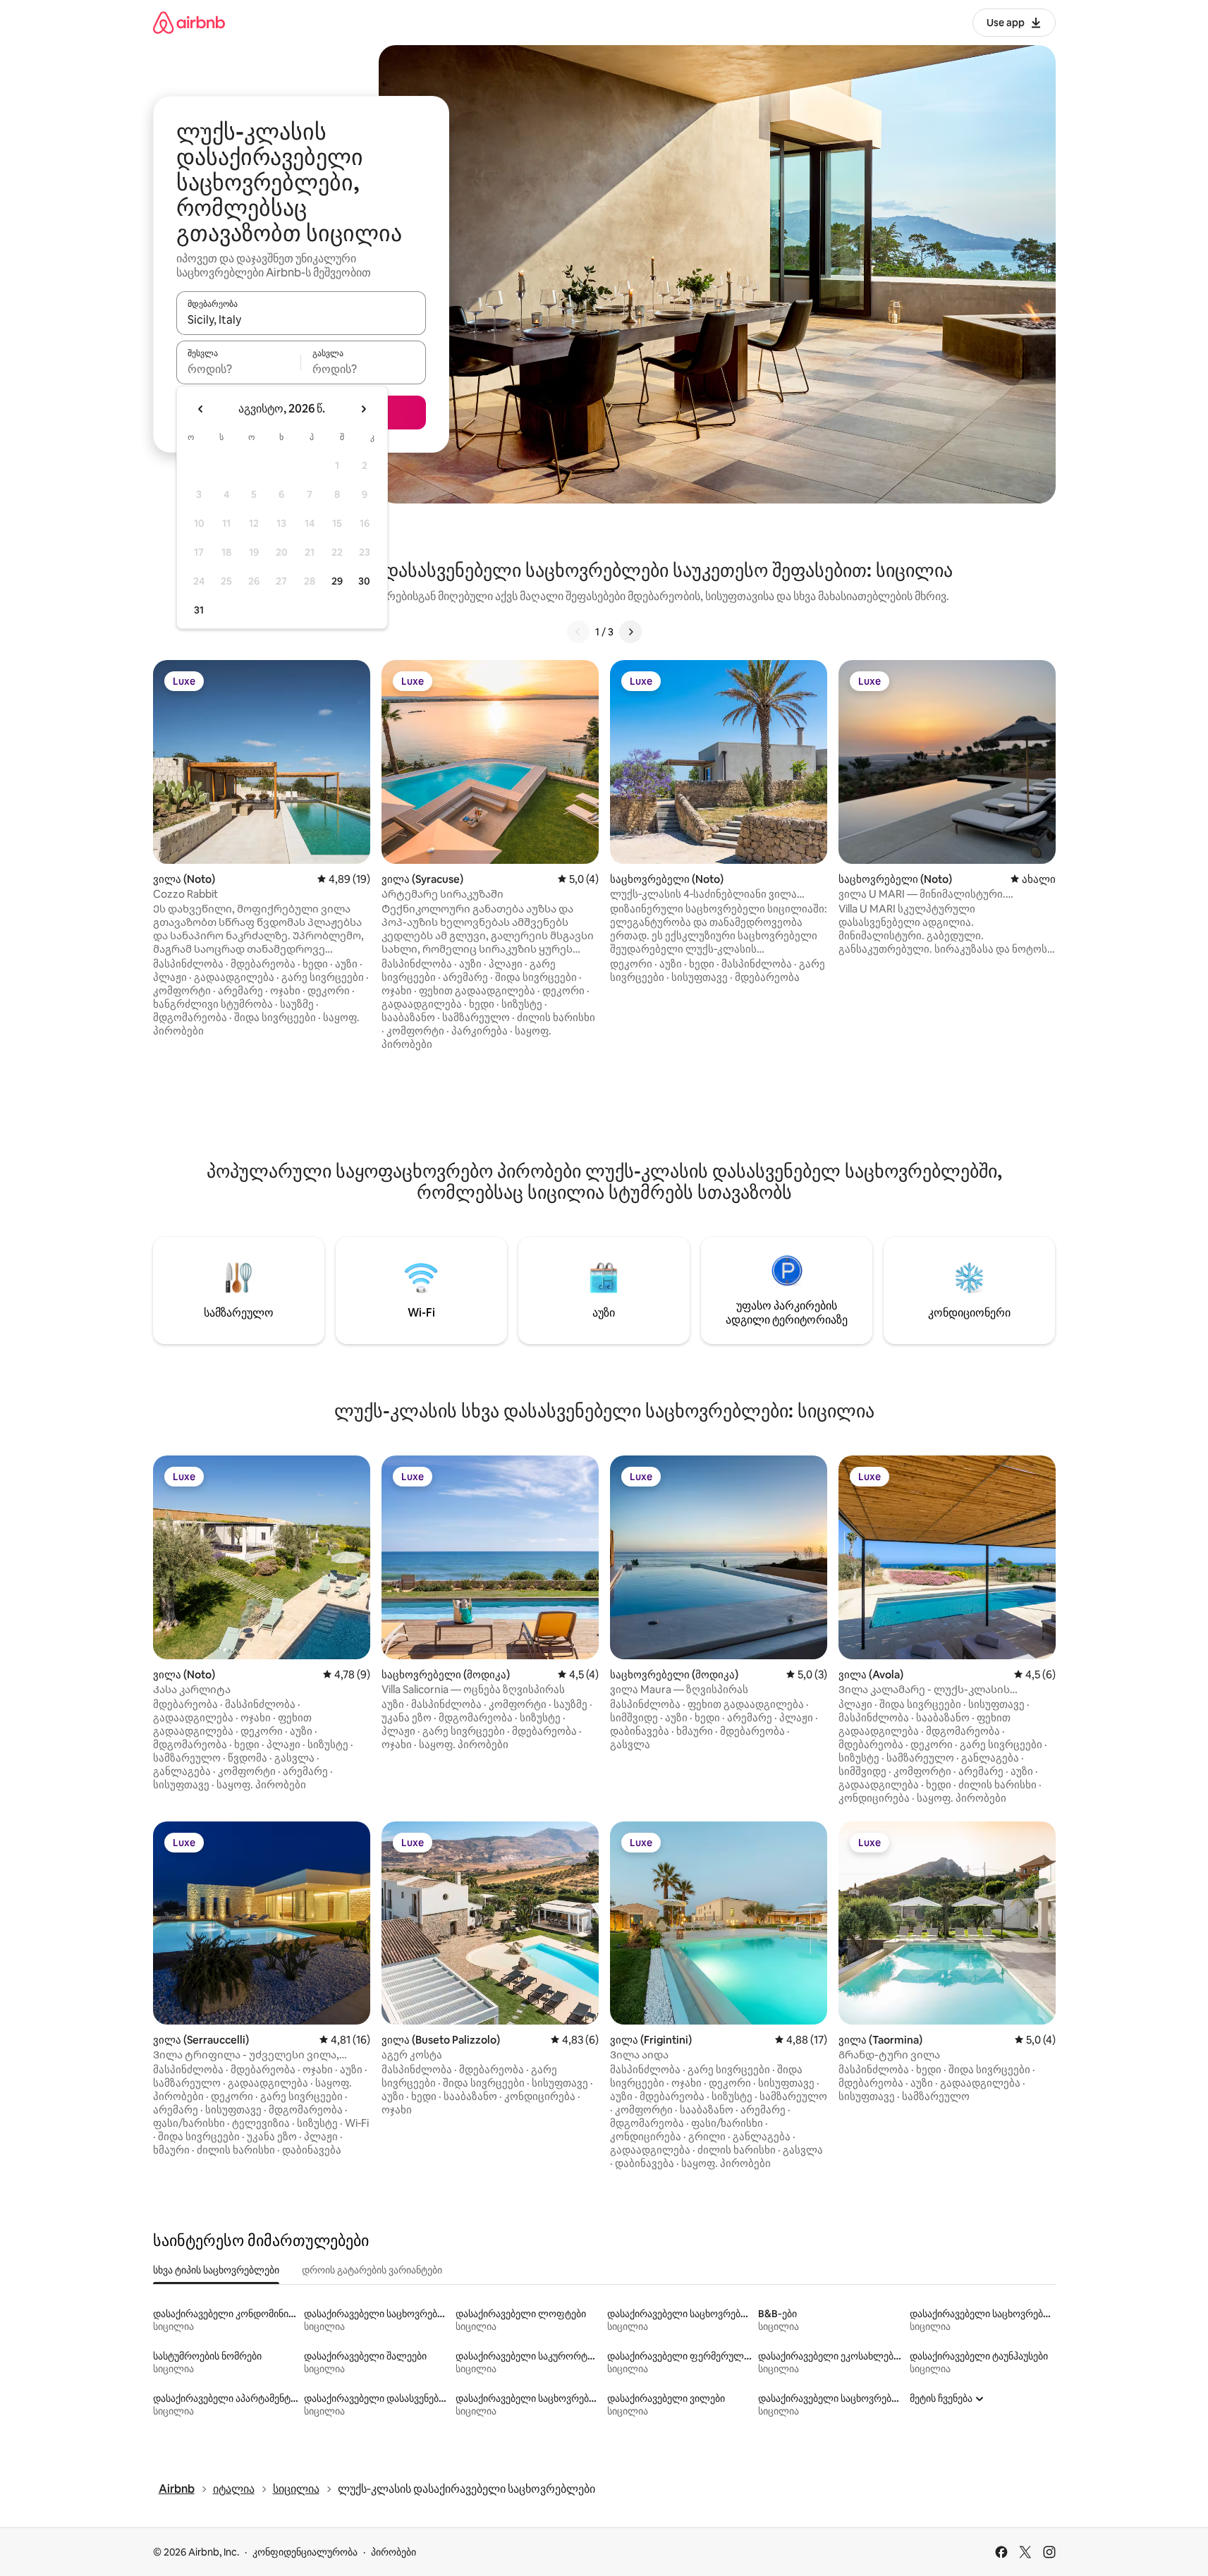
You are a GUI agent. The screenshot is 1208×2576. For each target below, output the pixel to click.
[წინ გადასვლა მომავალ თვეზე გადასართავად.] (363, 409)
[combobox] (301, 319)
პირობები (393, 2552)
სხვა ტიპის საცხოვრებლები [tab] (216, 2270)
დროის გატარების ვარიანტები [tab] (372, 2270)
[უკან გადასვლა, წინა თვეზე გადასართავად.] (201, 409)
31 (199, 610)
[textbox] (239, 369)
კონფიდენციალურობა (305, 2552)
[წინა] (578, 632)
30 (364, 581)
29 (337, 581)
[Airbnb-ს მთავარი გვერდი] (189, 22)
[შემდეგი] (630, 632)
